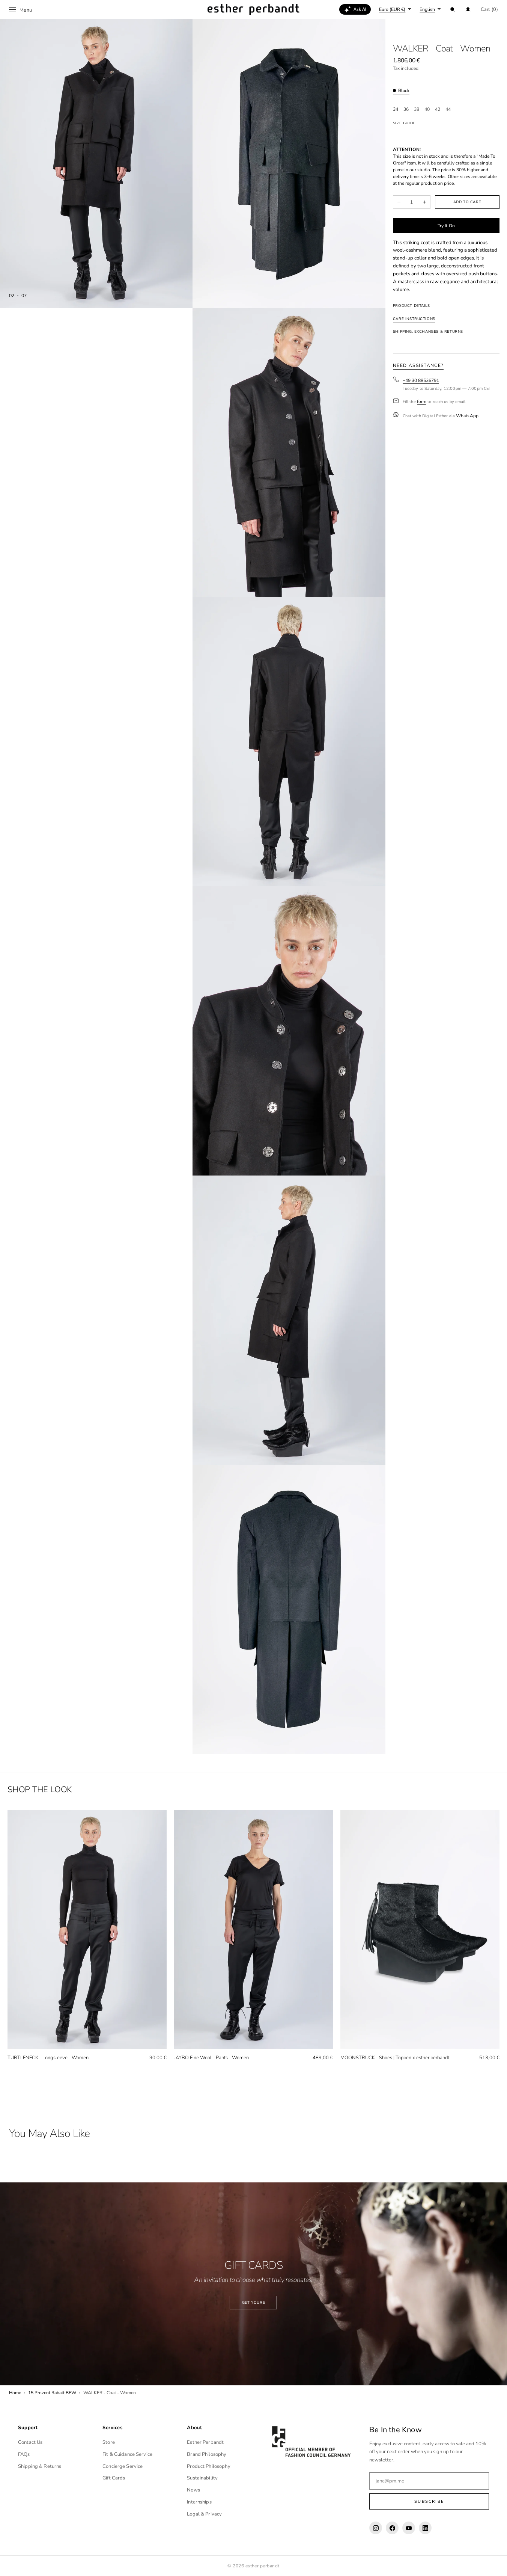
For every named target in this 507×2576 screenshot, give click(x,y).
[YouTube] (409, 2528)
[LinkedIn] (425, 2528)
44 (448, 109)
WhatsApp (467, 416)
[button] (453, 9)
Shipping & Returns (40, 2466)
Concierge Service (123, 2466)
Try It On (446, 225)
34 (396, 109)
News (193, 2490)
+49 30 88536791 (421, 380)
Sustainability (202, 2478)
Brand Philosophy (207, 2454)
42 (438, 109)
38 (417, 109)
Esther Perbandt (205, 2442)
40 (427, 109)
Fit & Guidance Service (127, 2454)
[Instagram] (376, 2528)
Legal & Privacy (204, 2514)
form (422, 402)
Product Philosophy (208, 2466)
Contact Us (30, 2442)
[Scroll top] (496, 2565)
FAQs (24, 2454)
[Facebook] (392, 2528)
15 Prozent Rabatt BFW (52, 2393)
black (404, 91)
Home (15, 2393)
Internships (199, 2502)
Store (109, 2442)
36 (406, 109)
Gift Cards (114, 2478)
